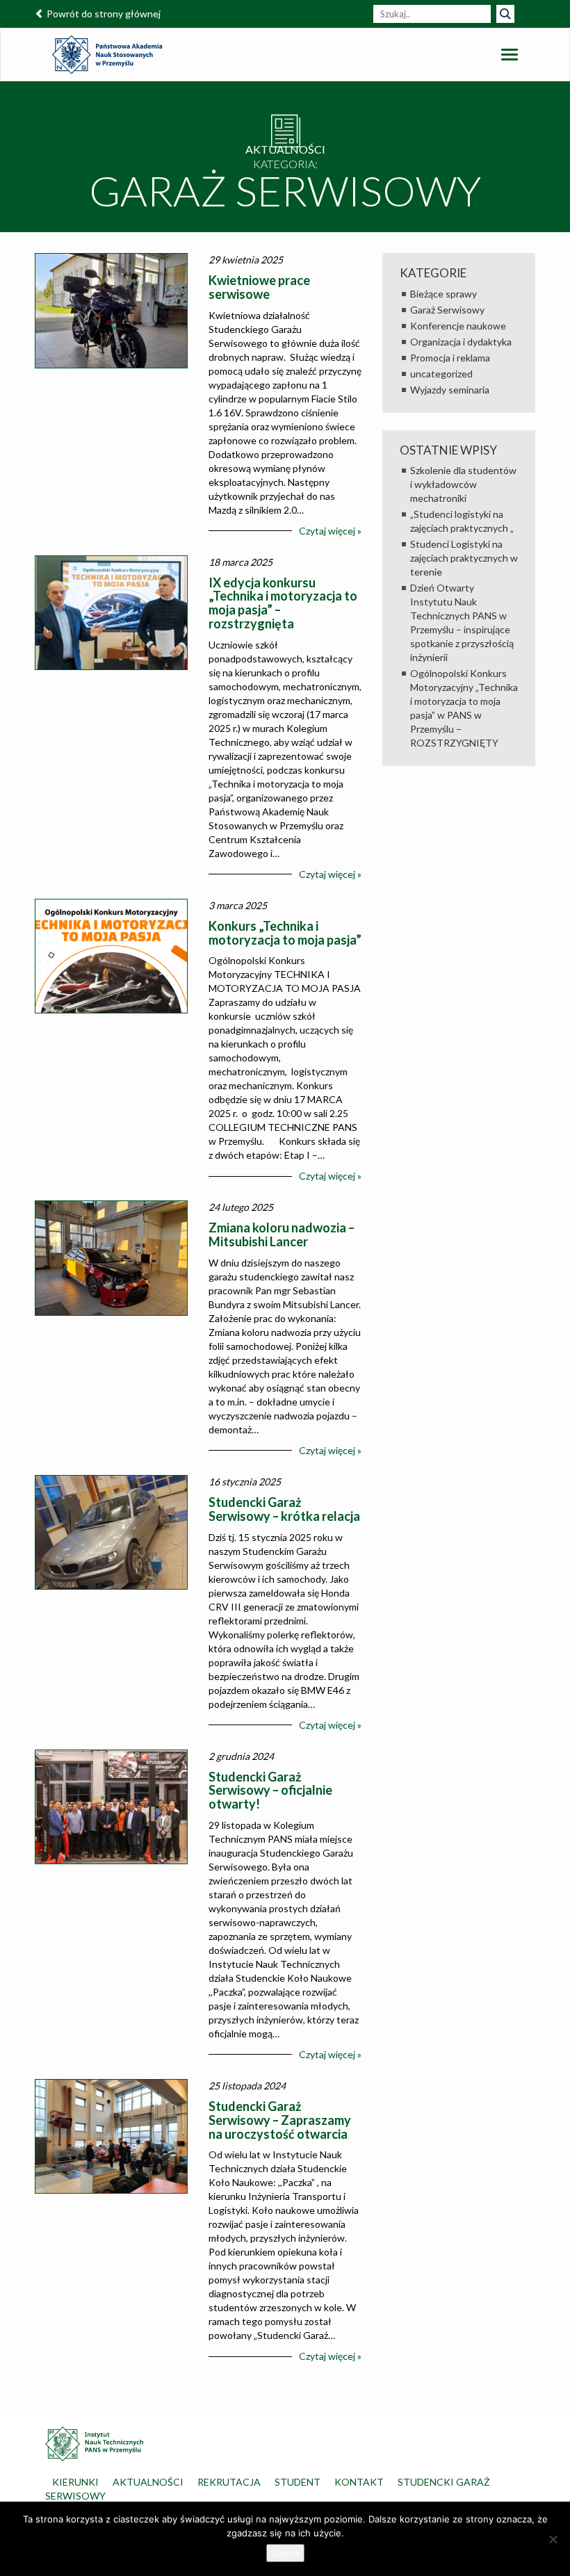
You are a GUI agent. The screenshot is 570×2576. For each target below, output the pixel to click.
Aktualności (148, 2482)
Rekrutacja (229, 2482)
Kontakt (359, 2482)
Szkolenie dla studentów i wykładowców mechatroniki (463, 484)
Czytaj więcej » (330, 531)
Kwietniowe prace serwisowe (259, 287)
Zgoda (285, 2553)
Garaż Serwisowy (447, 310)
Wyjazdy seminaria (450, 390)
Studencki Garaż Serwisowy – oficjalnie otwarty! (270, 1791)
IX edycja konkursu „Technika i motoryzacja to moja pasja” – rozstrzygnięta (283, 603)
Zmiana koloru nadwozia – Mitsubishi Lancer (282, 1234)
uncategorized (441, 374)
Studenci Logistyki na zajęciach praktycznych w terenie (464, 558)
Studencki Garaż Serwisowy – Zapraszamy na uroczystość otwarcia (280, 2120)
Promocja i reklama (450, 358)
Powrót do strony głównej (103, 14)
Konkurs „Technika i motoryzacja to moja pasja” (285, 933)
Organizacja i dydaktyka (461, 342)
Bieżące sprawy (443, 294)
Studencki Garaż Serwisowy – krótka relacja (284, 1509)
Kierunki (75, 2482)
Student (298, 2482)
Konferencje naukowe (458, 326)
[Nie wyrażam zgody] (553, 2539)
